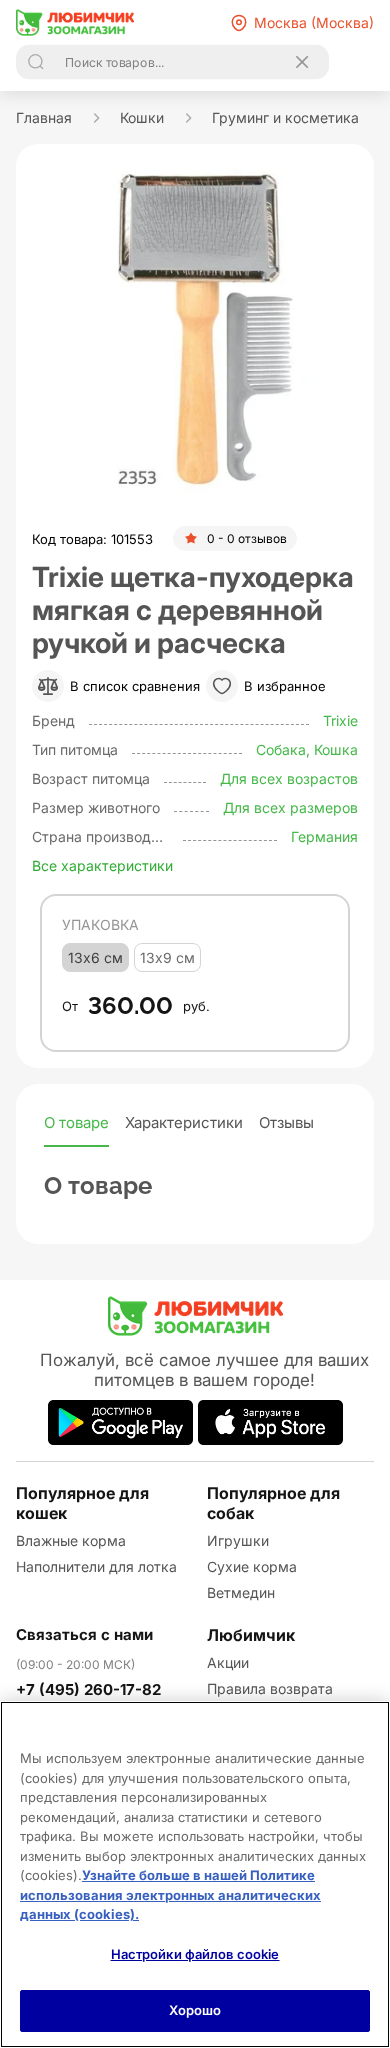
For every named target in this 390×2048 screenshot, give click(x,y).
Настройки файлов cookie (195, 1954)
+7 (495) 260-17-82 (88, 1689)
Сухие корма (252, 1566)
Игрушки (238, 1540)
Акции (228, 1662)
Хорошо (195, 2010)
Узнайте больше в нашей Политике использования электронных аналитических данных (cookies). (170, 1894)
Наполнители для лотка (96, 1566)
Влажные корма (71, 1540)
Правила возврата (270, 1688)
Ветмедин (241, 1592)
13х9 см (167, 957)
